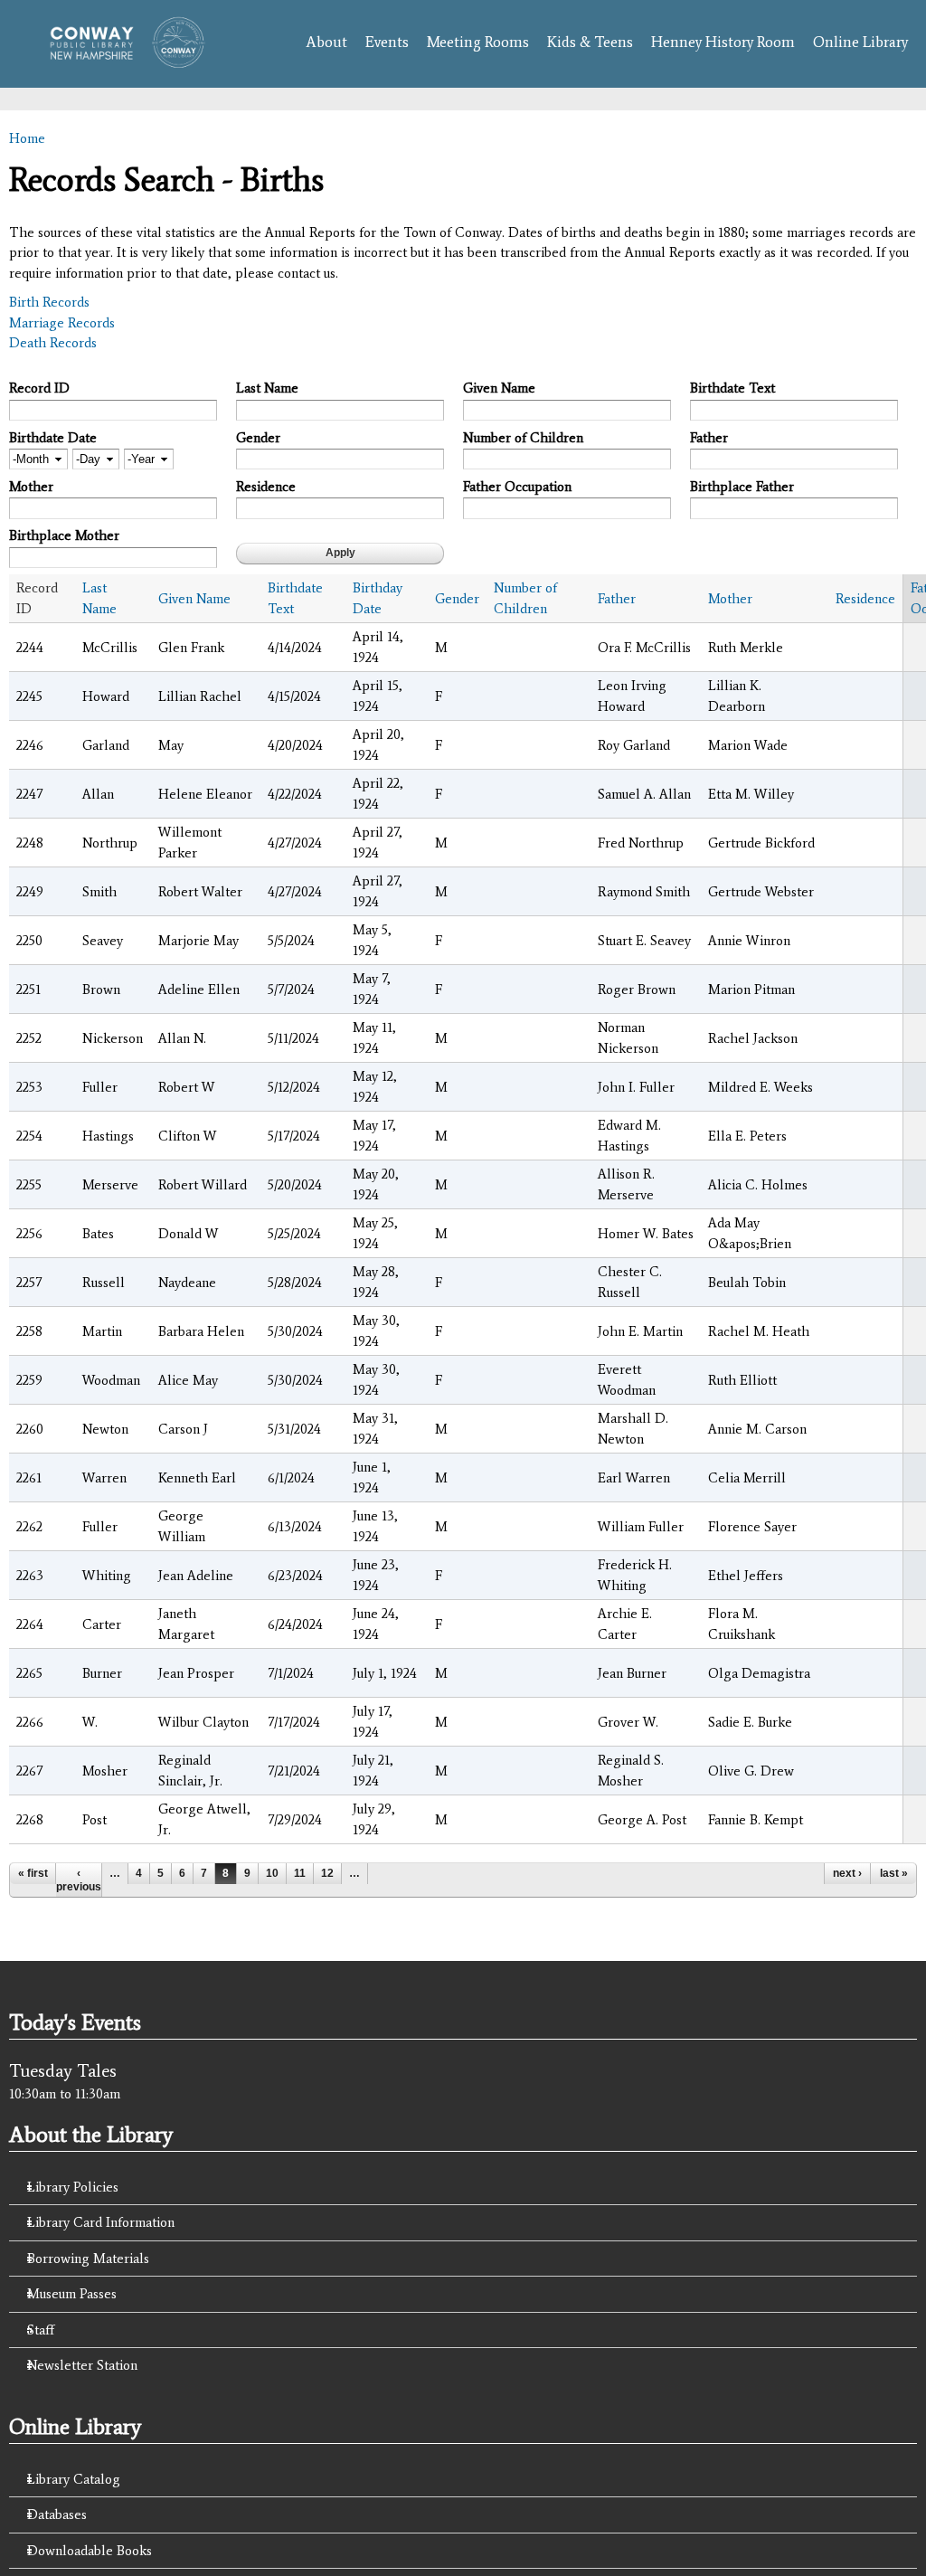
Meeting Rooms (478, 42)
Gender (258, 438)
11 (300, 1873)
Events (387, 42)
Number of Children (523, 438)
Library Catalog (74, 2479)
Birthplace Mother (64, 535)
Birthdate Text (732, 388)
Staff (41, 2330)
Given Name (499, 388)
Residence (266, 487)
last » (894, 1873)
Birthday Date (378, 598)
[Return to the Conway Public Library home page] (121, 59)
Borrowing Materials (88, 2259)
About (326, 42)
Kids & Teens (590, 42)
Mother (31, 487)
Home (27, 138)
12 (327, 1873)
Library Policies (73, 2187)
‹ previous (79, 1880)
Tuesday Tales (63, 2070)
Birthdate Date (53, 438)
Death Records (53, 343)
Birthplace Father (742, 487)
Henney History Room (723, 42)
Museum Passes (72, 2294)
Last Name (267, 388)
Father (709, 438)
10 (272, 1873)
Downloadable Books (90, 2551)
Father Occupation (517, 487)
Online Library (860, 42)
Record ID (39, 388)
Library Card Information (101, 2222)
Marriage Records (62, 323)
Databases (57, 2514)
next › (847, 1873)
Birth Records (49, 302)
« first (33, 1873)
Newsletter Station (82, 2365)
